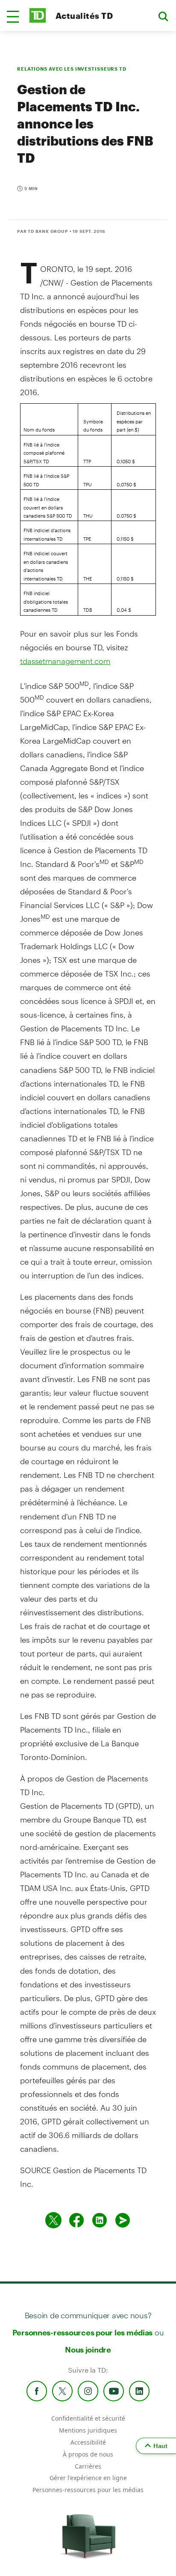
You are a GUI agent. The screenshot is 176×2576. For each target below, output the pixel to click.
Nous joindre (88, 2350)
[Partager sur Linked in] (100, 2220)
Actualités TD (84, 16)
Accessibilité (88, 2442)
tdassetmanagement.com (65, 661)
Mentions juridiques (88, 2430)
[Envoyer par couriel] (123, 2220)
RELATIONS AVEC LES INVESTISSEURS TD (72, 69)
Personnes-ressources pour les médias (83, 2332)
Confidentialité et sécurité (88, 2418)
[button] (13, 17)
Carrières (88, 2466)
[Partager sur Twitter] (53, 2220)
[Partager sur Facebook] (76, 2220)
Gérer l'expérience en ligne (88, 2478)
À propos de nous (88, 2454)
